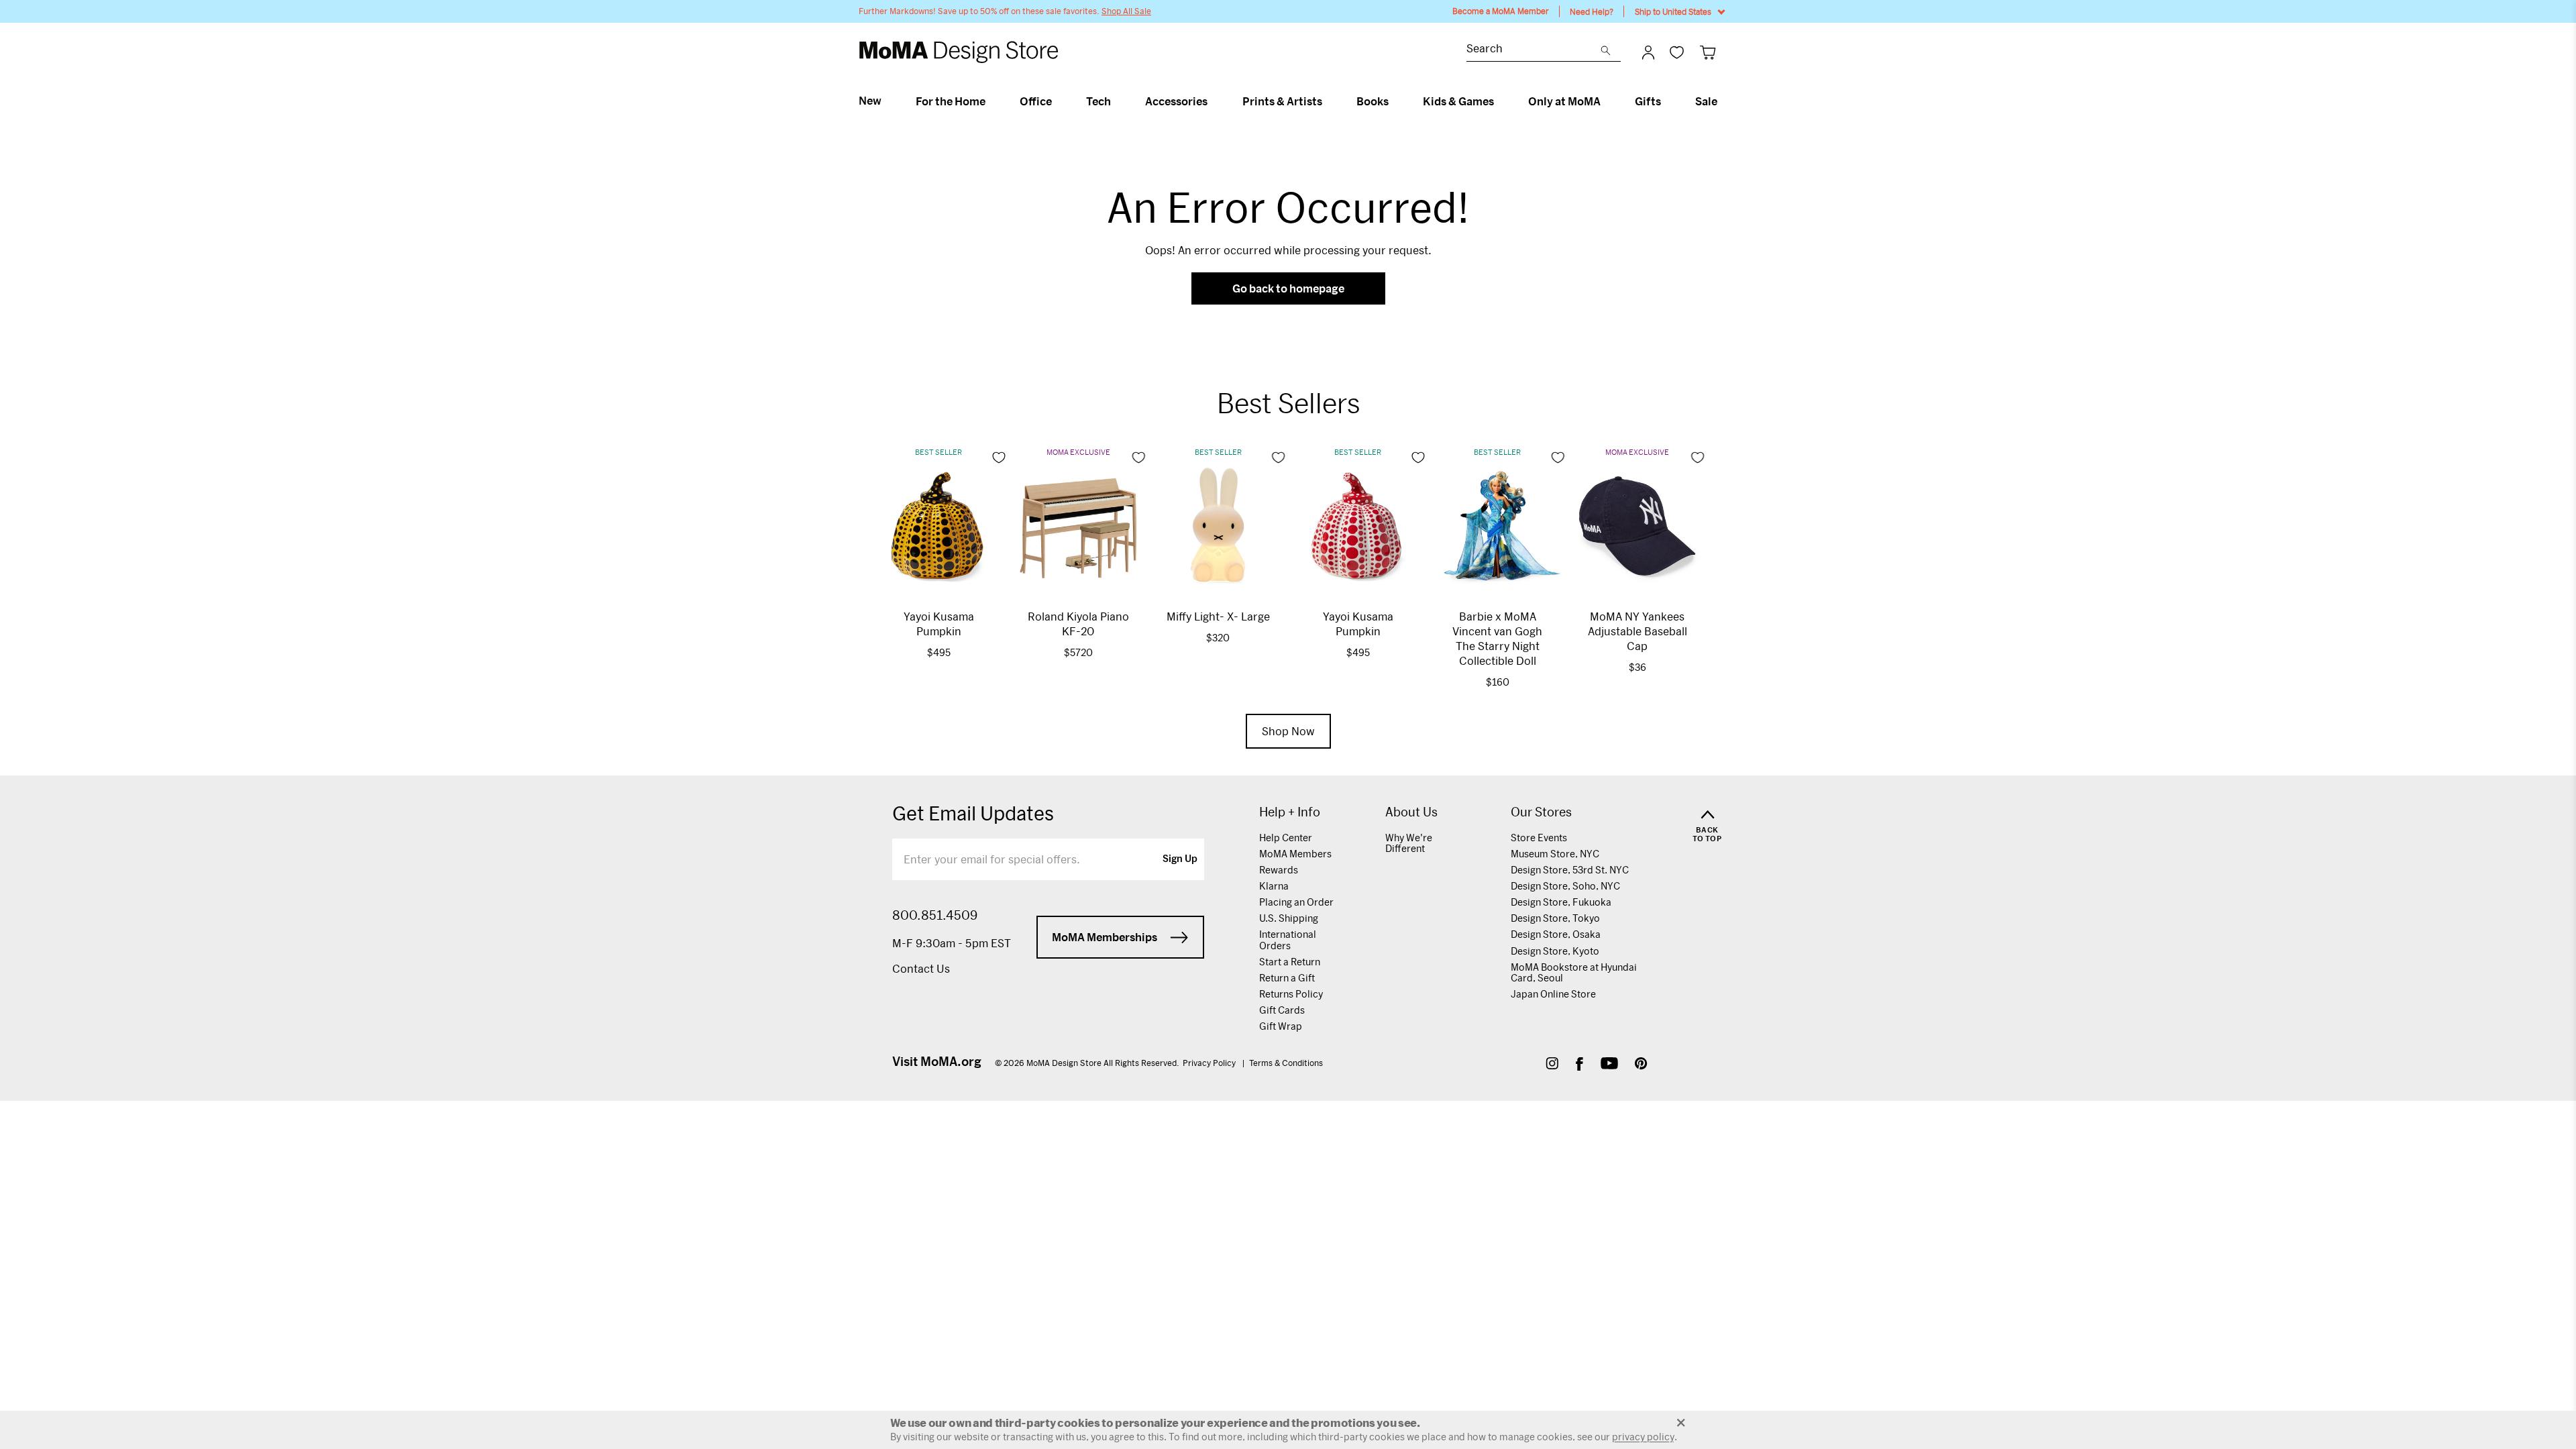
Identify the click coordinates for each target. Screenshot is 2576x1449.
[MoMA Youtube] (1609, 1065)
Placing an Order (1296, 902)
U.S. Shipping (1289, 918)
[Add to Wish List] (999, 458)
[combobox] (1534, 50)
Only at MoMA (1564, 101)
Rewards (1279, 870)
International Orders (1288, 940)
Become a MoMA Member (1501, 11)
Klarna (1274, 886)
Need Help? (1592, 11)
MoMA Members (1295, 854)
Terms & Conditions (1286, 1063)
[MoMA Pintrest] (1641, 1065)
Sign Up (1180, 859)
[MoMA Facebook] (1579, 1065)
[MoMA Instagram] (1552, 1065)
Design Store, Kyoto (1555, 951)
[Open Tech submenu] (1117, 101)
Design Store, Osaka (1556, 934)
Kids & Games (1458, 101)
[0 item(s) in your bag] (1708, 52)
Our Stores (1541, 812)
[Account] (1648, 52)
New (870, 101)
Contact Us (921, 968)
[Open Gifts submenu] (1667, 101)
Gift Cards (1282, 1010)
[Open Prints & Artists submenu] (1328, 101)
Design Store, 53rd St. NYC (1570, 870)
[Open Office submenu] (1058, 101)
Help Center (1286, 838)
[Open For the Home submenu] (991, 101)
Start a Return (1290, 962)
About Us (1411, 812)
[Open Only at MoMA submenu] (1606, 101)
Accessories (1176, 101)
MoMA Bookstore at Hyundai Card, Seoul (1574, 972)
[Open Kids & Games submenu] (1500, 101)
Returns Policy (1291, 994)
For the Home (951, 101)
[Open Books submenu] (1394, 101)
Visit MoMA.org (937, 1061)
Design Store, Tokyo (1555, 918)
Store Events (1539, 838)
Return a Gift (1287, 978)
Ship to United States (1673, 11)
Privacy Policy (1210, 1063)
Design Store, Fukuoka (1561, 902)
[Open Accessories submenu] (1213, 101)
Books (1373, 101)
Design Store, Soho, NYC (1565, 886)
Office (1036, 101)
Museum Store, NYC (1555, 854)
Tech (1098, 101)
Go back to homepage (1288, 288)
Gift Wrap (1281, 1026)
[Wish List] (1677, 52)
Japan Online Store (1553, 994)
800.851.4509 (935, 915)
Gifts (1648, 101)
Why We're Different (1409, 843)
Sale (1706, 101)
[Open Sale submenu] (1723, 101)
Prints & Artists (1282, 101)
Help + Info (1290, 812)
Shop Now (1288, 731)
